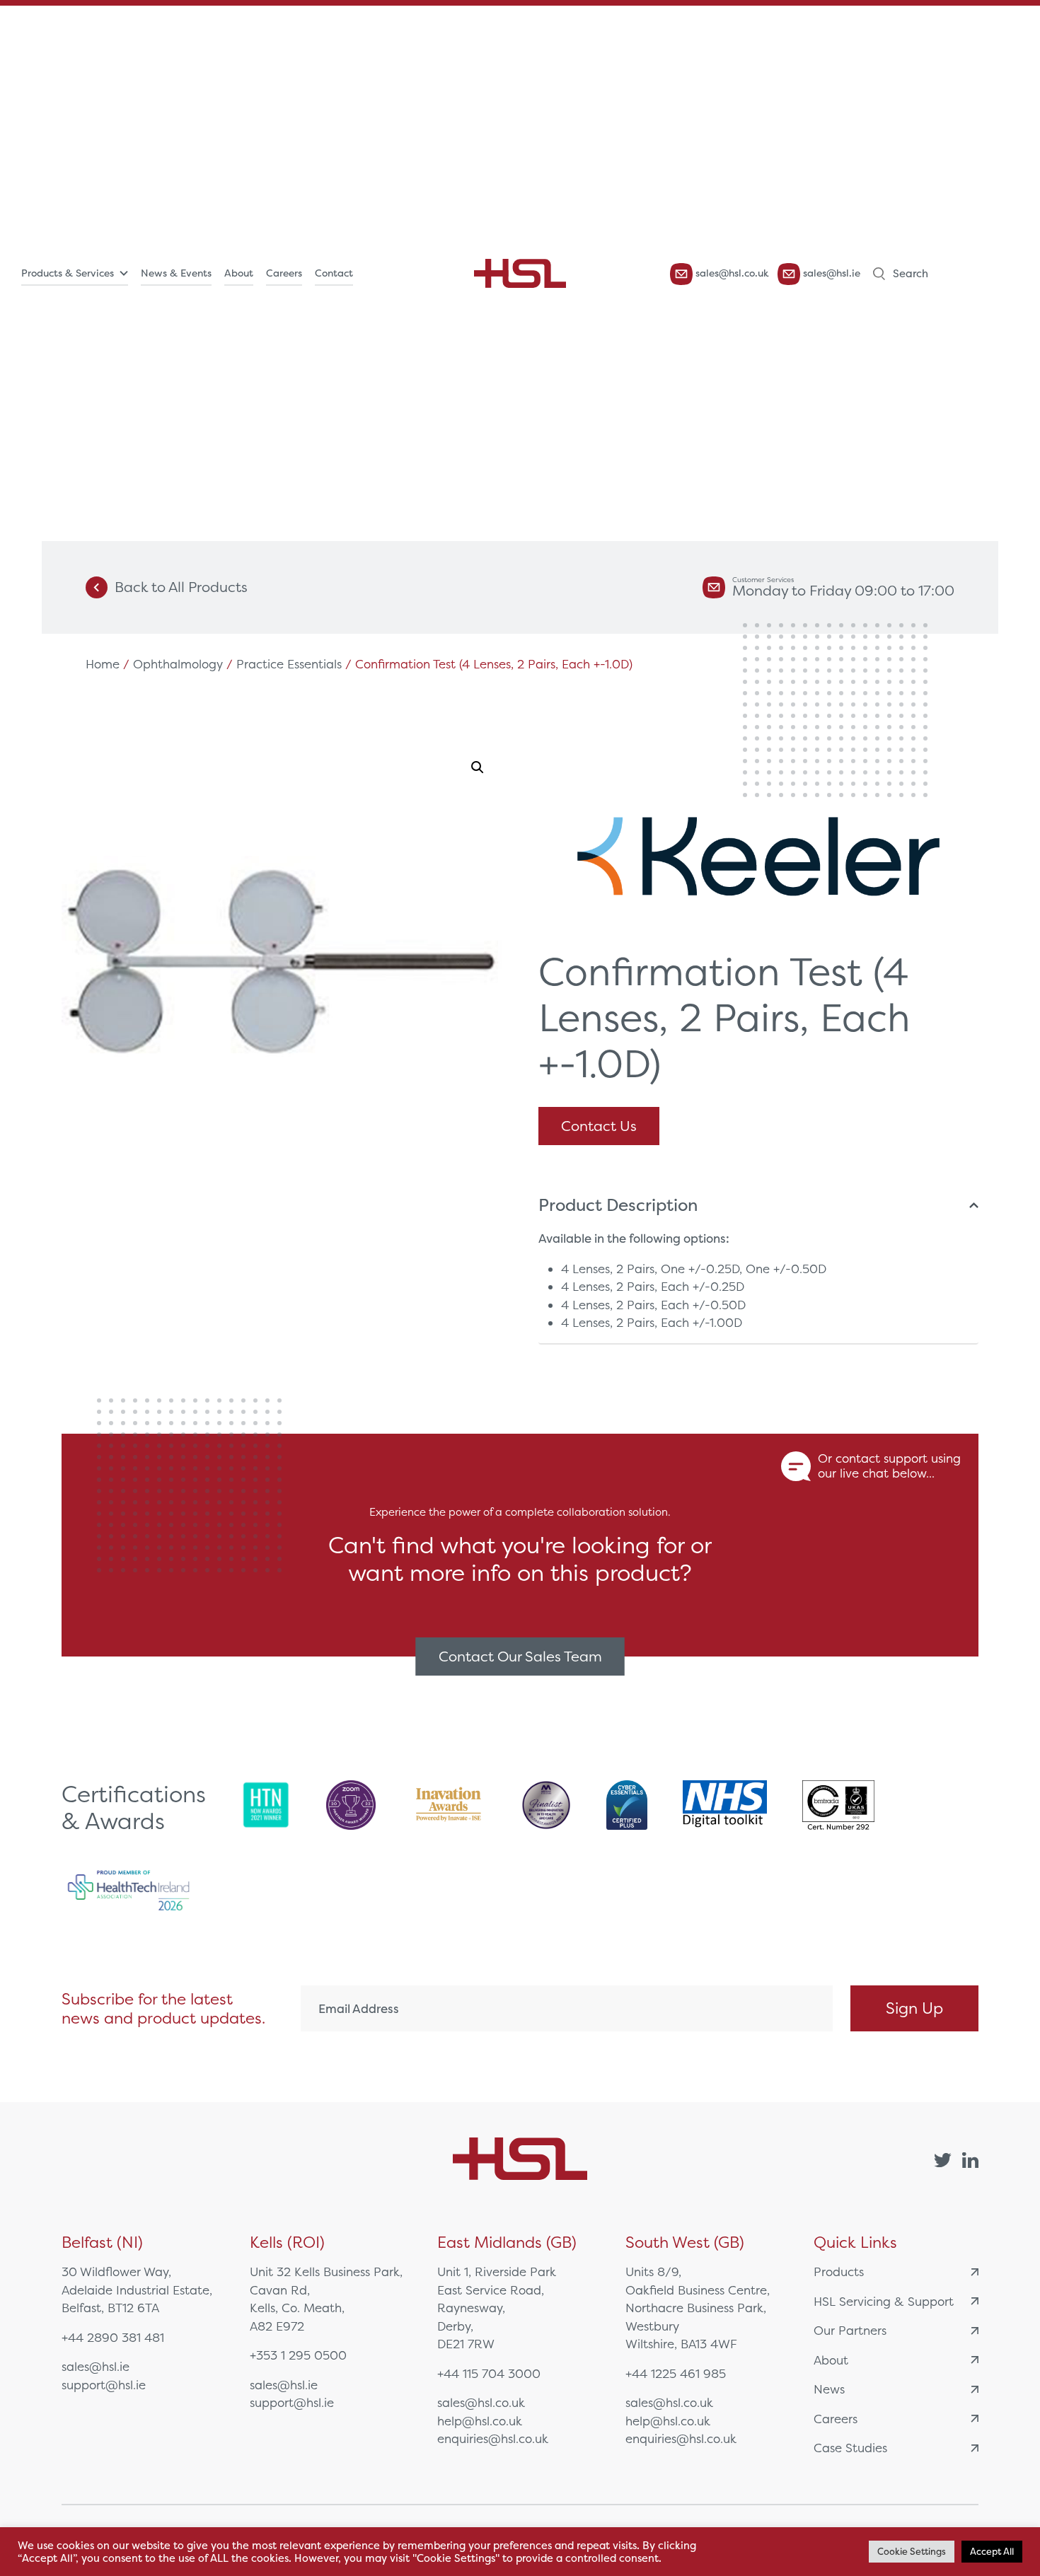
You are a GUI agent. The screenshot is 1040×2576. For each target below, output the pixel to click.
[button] (478, 767)
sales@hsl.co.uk (731, 273)
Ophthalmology (178, 664)
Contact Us (599, 1126)
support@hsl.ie (104, 2385)
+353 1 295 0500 (298, 2355)
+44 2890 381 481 (113, 2337)
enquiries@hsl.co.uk (493, 2438)
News (829, 2389)
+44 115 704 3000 (489, 2373)
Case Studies (850, 2448)
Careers (284, 273)
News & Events (176, 273)
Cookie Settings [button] (912, 2552)
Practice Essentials (289, 664)
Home (103, 664)
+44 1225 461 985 (676, 2373)
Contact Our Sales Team (520, 1656)
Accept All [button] (992, 2552)
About (239, 273)
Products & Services (68, 273)
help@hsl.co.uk (480, 2421)
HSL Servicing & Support (884, 2301)
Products (839, 2272)
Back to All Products (181, 587)
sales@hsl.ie (830, 273)
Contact (334, 273)
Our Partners (850, 2330)
